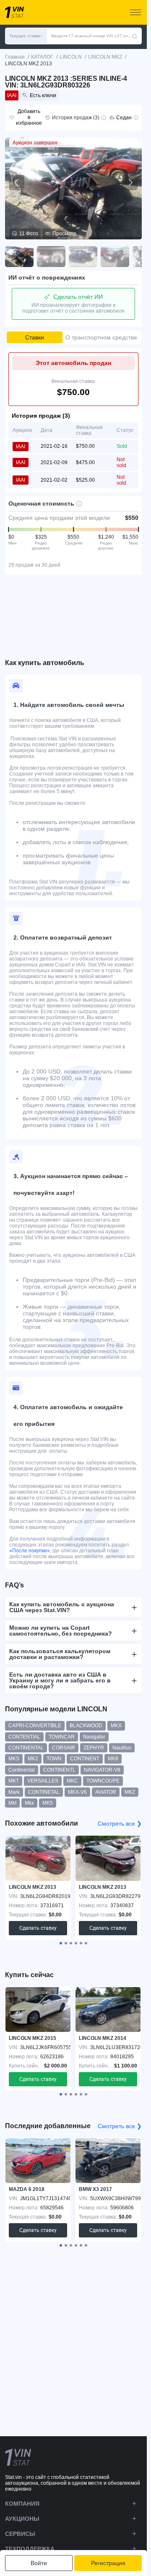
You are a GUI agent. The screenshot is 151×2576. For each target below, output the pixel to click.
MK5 (48, 1803)
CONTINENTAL (26, 1748)
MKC (72, 1781)
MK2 (33, 1759)
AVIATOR (106, 1792)
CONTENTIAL (24, 1737)
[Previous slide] (17, 182)
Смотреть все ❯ (120, 1823)
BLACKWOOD (86, 1726)
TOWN (54, 1759)
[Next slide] (130, 182)
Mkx (29, 1803)
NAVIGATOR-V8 (102, 1770)
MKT (14, 1781)
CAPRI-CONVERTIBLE (35, 1726)
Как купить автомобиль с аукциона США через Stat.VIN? (62, 1607)
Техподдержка (30, 2549)
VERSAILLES (43, 1781)
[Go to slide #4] (115, 257)
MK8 (113, 1759)
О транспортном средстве (101, 337)
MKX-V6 (77, 1792)
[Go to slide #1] (19, 257)
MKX (116, 1726)
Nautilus (122, 1748)
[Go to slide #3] (83, 257)
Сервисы (20, 2534)
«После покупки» (30, 1551)
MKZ (130, 1792)
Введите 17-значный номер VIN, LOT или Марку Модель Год (91, 36)
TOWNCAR (62, 1737)
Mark (14, 1792)
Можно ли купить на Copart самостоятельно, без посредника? (61, 1631)
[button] (26, 36)
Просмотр (64, 234)
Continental (22, 1770)
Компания (22, 2504)
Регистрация (108, 2563)
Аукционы (22, 2519)
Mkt (12, 1803)
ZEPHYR (94, 1748)
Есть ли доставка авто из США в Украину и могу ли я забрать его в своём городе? (60, 1680)
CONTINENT (85, 1759)
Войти (39, 2563)
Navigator (94, 1737)
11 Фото (29, 234)
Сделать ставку (38, 1928)
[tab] (61, 1943)
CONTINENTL (59, 1770)
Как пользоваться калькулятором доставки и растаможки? (60, 1654)
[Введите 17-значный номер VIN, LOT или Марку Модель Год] (135, 36)
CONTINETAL (44, 1792)
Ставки (35, 337)
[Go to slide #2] (51, 257)
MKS (14, 1759)
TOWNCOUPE (103, 1781)
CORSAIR (64, 1748)
